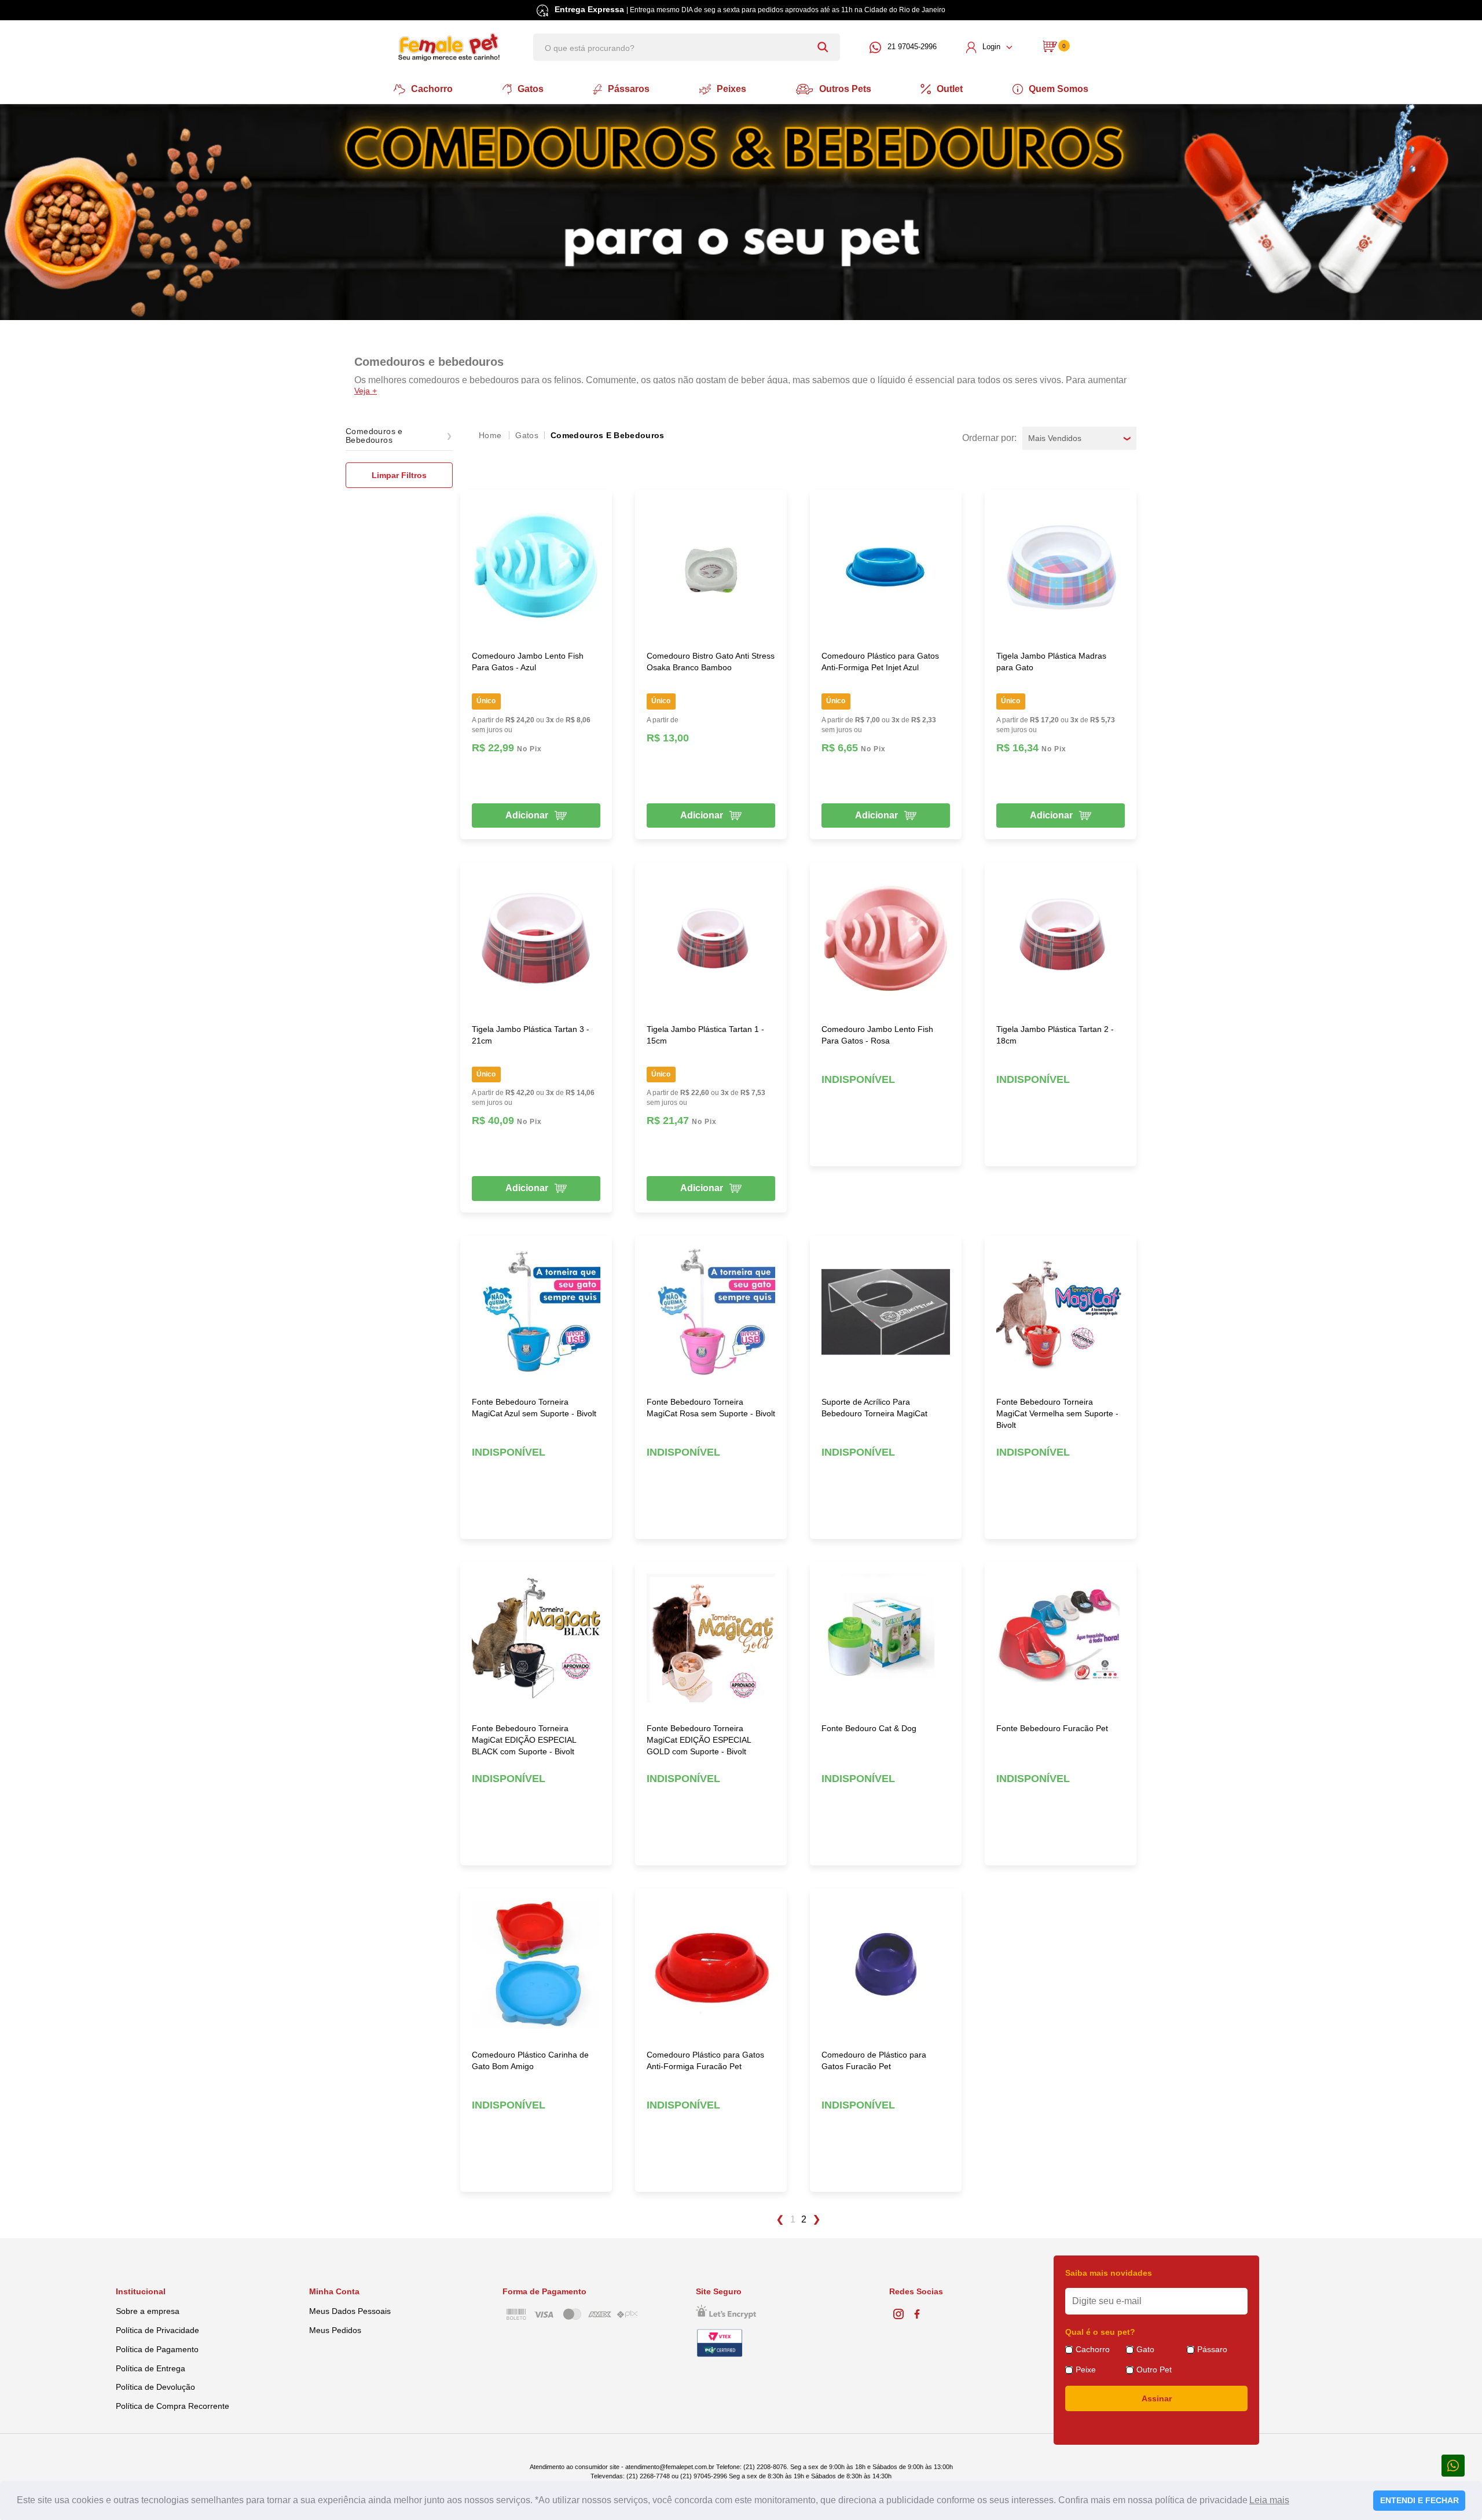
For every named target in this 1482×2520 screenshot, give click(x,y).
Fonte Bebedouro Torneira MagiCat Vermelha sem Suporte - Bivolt (1057, 1413)
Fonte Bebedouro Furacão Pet (1052, 1728)
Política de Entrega (151, 2368)
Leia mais (1269, 2500)
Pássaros (629, 89)
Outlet (950, 89)
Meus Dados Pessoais (350, 2311)
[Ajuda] (1453, 2465)
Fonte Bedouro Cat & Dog (869, 1728)
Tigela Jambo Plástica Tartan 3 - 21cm (531, 1035)
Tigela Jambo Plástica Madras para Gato (1051, 662)
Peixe (1086, 2370)
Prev (779, 2220)
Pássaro (1212, 2349)
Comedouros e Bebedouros (608, 435)
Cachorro (432, 89)
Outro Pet (1154, 2370)
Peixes (731, 89)
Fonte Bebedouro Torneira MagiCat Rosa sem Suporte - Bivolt (711, 1408)
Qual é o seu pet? (1100, 2332)
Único (486, 701)
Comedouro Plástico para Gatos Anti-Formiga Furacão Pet (705, 2060)
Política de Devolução (155, 2387)
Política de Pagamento (157, 2349)
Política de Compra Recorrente (173, 2406)
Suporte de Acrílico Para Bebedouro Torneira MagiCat (874, 1408)
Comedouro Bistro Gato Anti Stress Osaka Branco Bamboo (711, 662)
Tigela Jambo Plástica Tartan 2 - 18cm (1055, 1035)
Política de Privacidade (157, 2330)
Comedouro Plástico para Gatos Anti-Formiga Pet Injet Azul (880, 662)
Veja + (366, 391)
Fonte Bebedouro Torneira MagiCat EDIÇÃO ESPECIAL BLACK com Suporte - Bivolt (524, 1740)
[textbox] (687, 47)
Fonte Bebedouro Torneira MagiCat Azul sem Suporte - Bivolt (534, 1408)
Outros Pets (845, 89)
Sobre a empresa (148, 2311)
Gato (1145, 2349)
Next (817, 2220)
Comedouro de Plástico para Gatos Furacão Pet (874, 2060)
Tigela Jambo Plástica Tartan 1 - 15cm (705, 1035)
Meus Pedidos (335, 2330)
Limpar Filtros (399, 475)
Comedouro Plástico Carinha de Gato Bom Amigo (530, 2060)
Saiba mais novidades (1109, 2273)
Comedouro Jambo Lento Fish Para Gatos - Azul (528, 662)
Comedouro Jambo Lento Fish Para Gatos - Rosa (877, 1035)
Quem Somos (1059, 89)
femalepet (491, 435)
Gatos (531, 89)
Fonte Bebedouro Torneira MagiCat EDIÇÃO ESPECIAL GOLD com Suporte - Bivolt (699, 1740)
